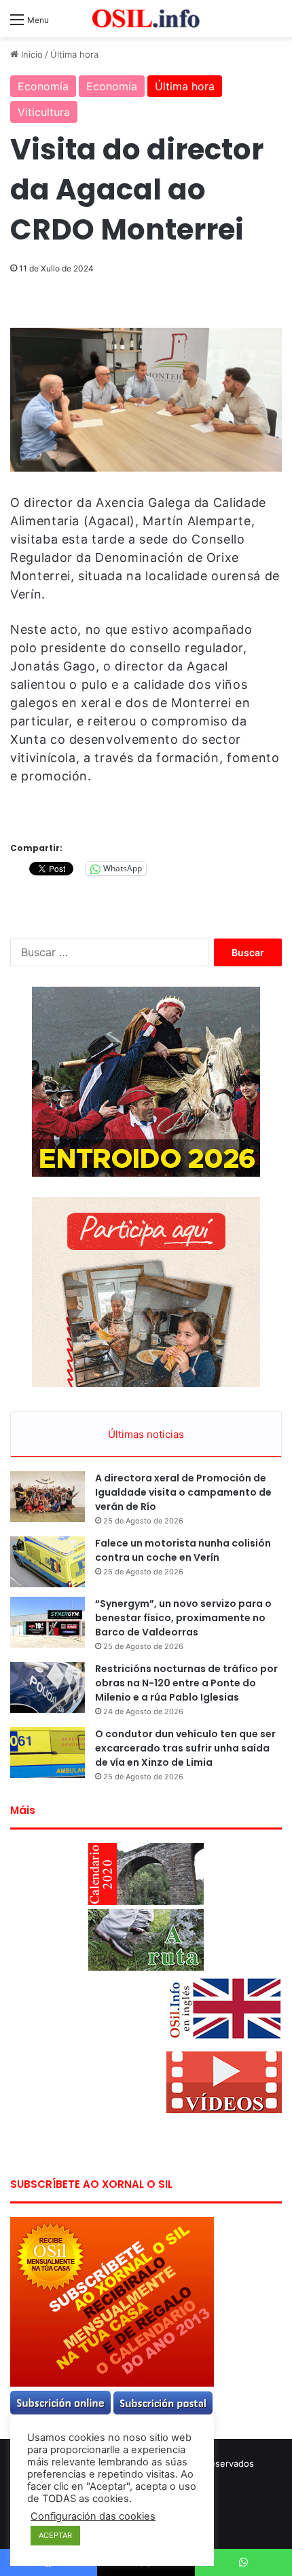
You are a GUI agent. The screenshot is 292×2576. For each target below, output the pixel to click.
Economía (43, 86)
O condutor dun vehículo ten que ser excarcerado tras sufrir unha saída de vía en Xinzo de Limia (185, 1748)
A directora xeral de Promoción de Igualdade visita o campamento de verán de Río (183, 1492)
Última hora (74, 54)
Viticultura (44, 112)
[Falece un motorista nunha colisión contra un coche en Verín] (48, 1562)
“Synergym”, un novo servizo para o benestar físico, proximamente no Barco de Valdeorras (183, 1618)
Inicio (31, 54)
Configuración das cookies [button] (93, 2516)
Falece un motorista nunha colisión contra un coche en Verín (183, 1550)
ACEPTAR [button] (55, 2535)
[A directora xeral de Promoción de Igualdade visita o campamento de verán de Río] (48, 1497)
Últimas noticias (146, 1434)
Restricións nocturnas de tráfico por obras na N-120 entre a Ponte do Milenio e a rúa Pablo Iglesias (186, 1683)
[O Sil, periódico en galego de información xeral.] (146, 19)
